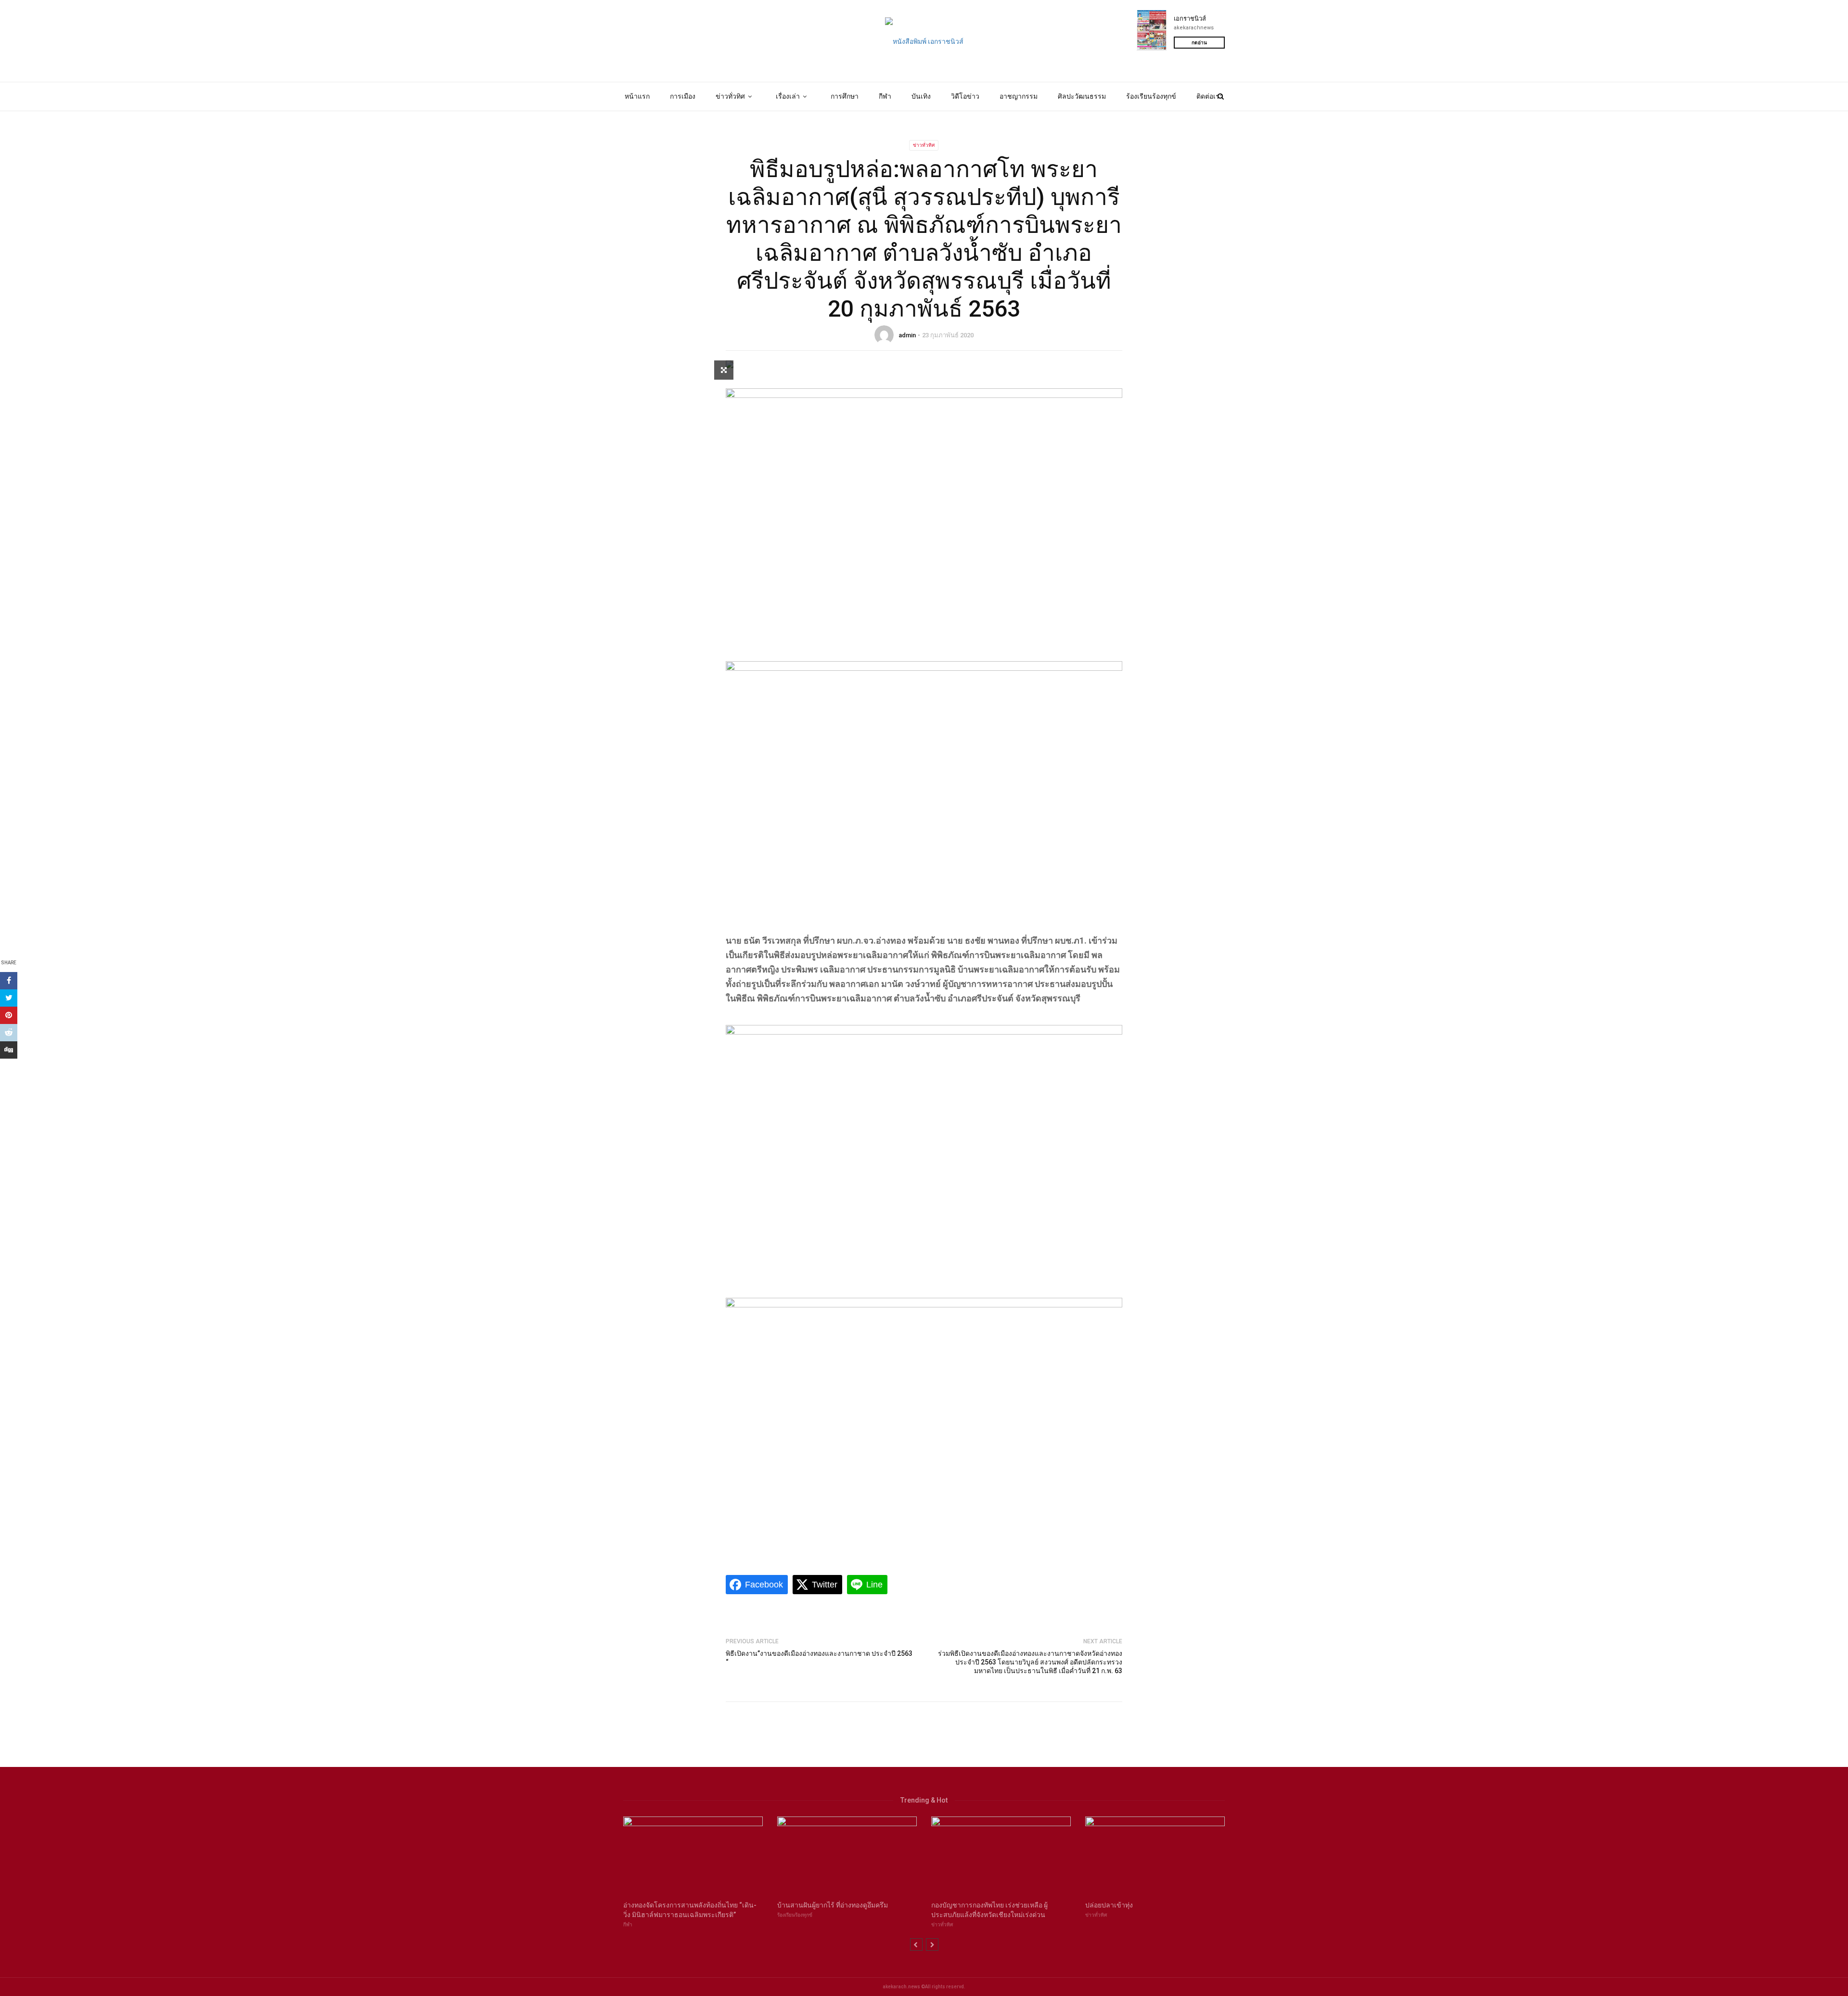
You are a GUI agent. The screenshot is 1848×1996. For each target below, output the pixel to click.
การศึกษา (845, 96)
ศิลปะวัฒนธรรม (1082, 96)
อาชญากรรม (1019, 96)
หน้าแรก (637, 96)
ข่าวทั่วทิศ (730, 96)
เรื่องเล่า (788, 96)
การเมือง (683, 96)
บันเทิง (921, 96)
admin (907, 335)
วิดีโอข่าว (965, 96)
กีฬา (885, 96)
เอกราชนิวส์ (1190, 19)
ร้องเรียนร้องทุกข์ (1151, 96)
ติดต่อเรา (1210, 96)
